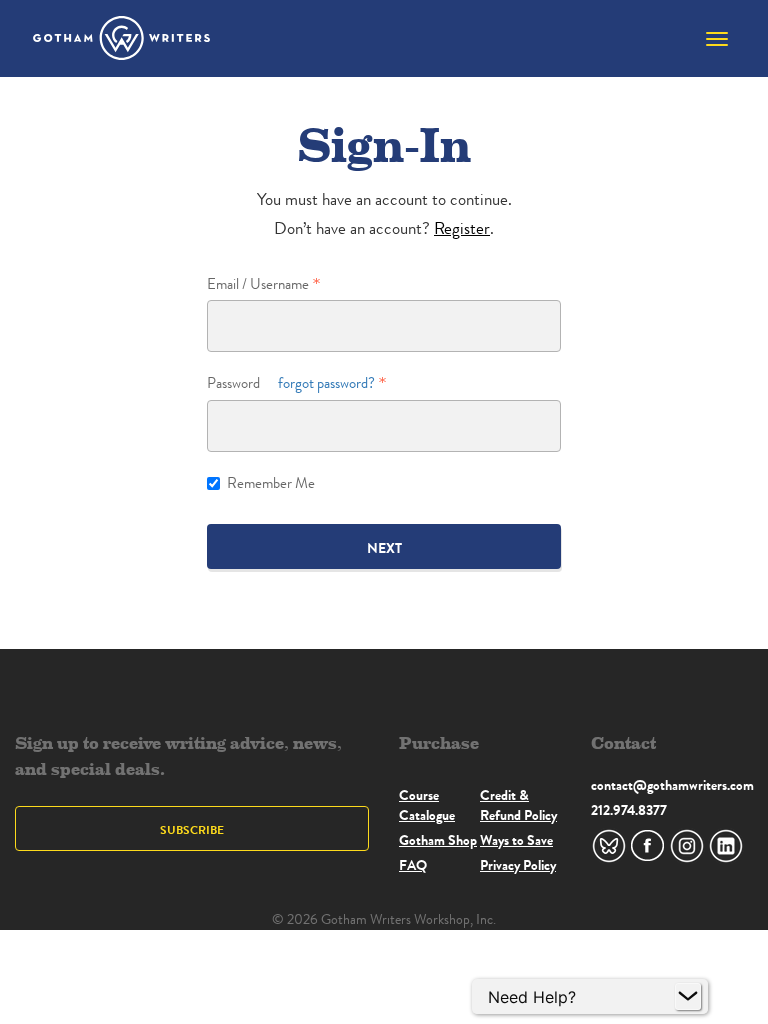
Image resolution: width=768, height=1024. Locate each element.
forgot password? (326, 383)
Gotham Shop (438, 840)
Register (462, 228)
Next (384, 548)
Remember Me (271, 483)
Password (291, 383)
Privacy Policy (518, 865)
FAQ (413, 865)
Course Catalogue (427, 805)
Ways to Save (516, 840)
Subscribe (192, 829)
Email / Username (258, 284)
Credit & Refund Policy (518, 805)
